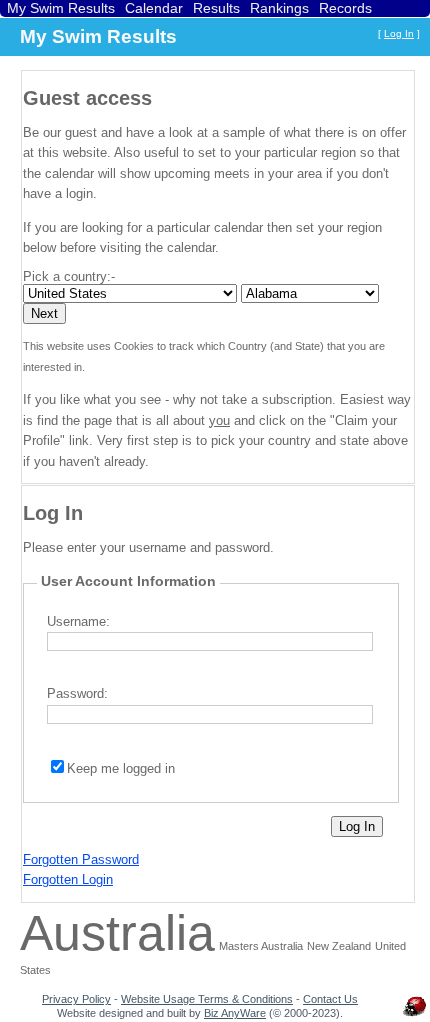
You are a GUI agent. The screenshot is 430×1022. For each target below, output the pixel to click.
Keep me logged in (121, 768)
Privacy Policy (76, 999)
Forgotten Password (81, 859)
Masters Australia (261, 946)
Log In (399, 33)
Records (345, 8)
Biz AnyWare (235, 1013)
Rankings (279, 8)
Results (216, 8)
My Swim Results (61, 8)
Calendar (154, 8)
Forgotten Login (68, 879)
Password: (77, 693)
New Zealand (339, 946)
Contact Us (330, 999)
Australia (117, 933)
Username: (78, 621)
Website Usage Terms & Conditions (207, 999)
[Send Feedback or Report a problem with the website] (415, 1016)
